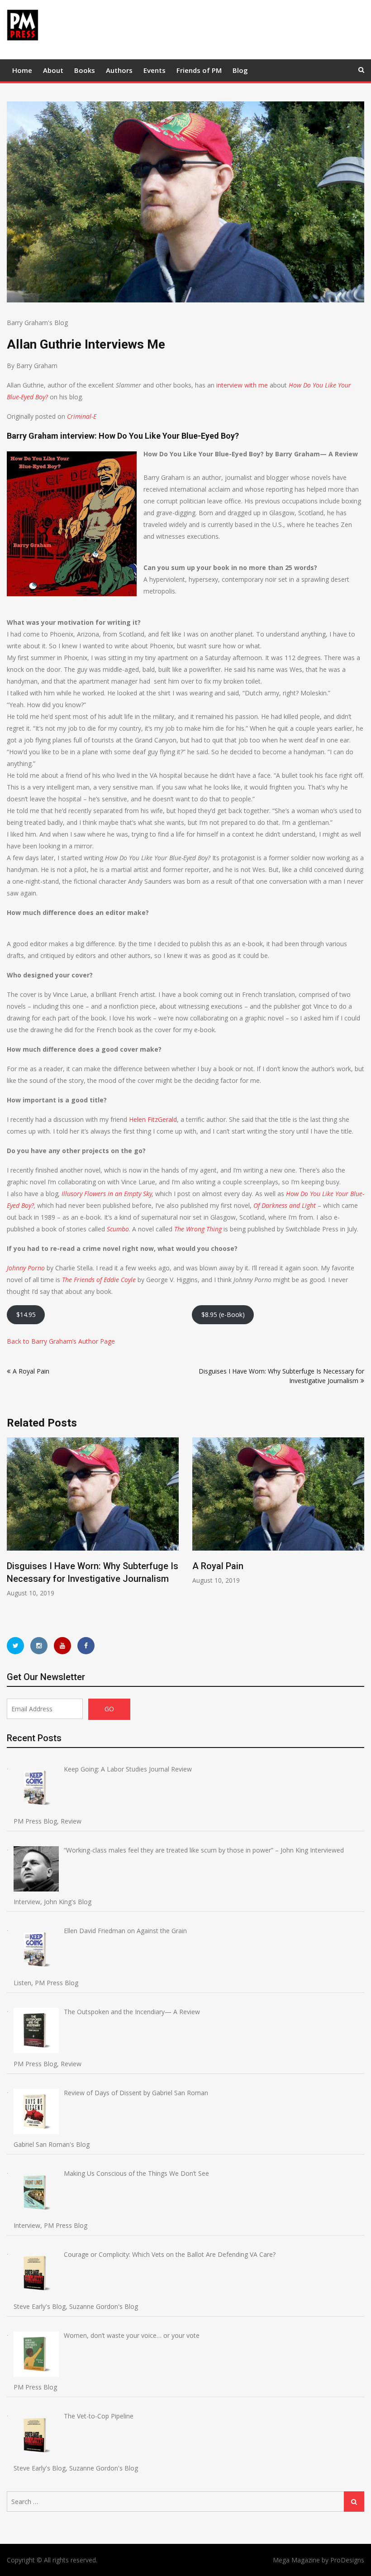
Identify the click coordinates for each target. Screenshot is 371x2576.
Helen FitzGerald (153, 1119)
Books (85, 70)
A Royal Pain (31, 1371)
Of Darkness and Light (285, 1205)
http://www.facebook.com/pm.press (86, 1646)
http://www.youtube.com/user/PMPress (62, 1646)
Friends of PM (199, 70)
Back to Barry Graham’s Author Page (61, 1341)
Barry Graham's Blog (37, 323)
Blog (240, 70)
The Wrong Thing (198, 1229)
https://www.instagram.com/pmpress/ (39, 1646)
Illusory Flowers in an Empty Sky (107, 1194)
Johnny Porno (26, 1268)
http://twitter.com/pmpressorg (15, 1646)
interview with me (242, 385)
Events (155, 70)
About (53, 70)
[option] (181, 1511)
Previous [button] (13, 1529)
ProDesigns (347, 2560)
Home (22, 70)
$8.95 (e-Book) (223, 1314)
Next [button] (358, 1529)
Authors (119, 70)
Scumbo (118, 1229)
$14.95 (26, 1314)
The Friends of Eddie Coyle (99, 1280)
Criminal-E (82, 416)
